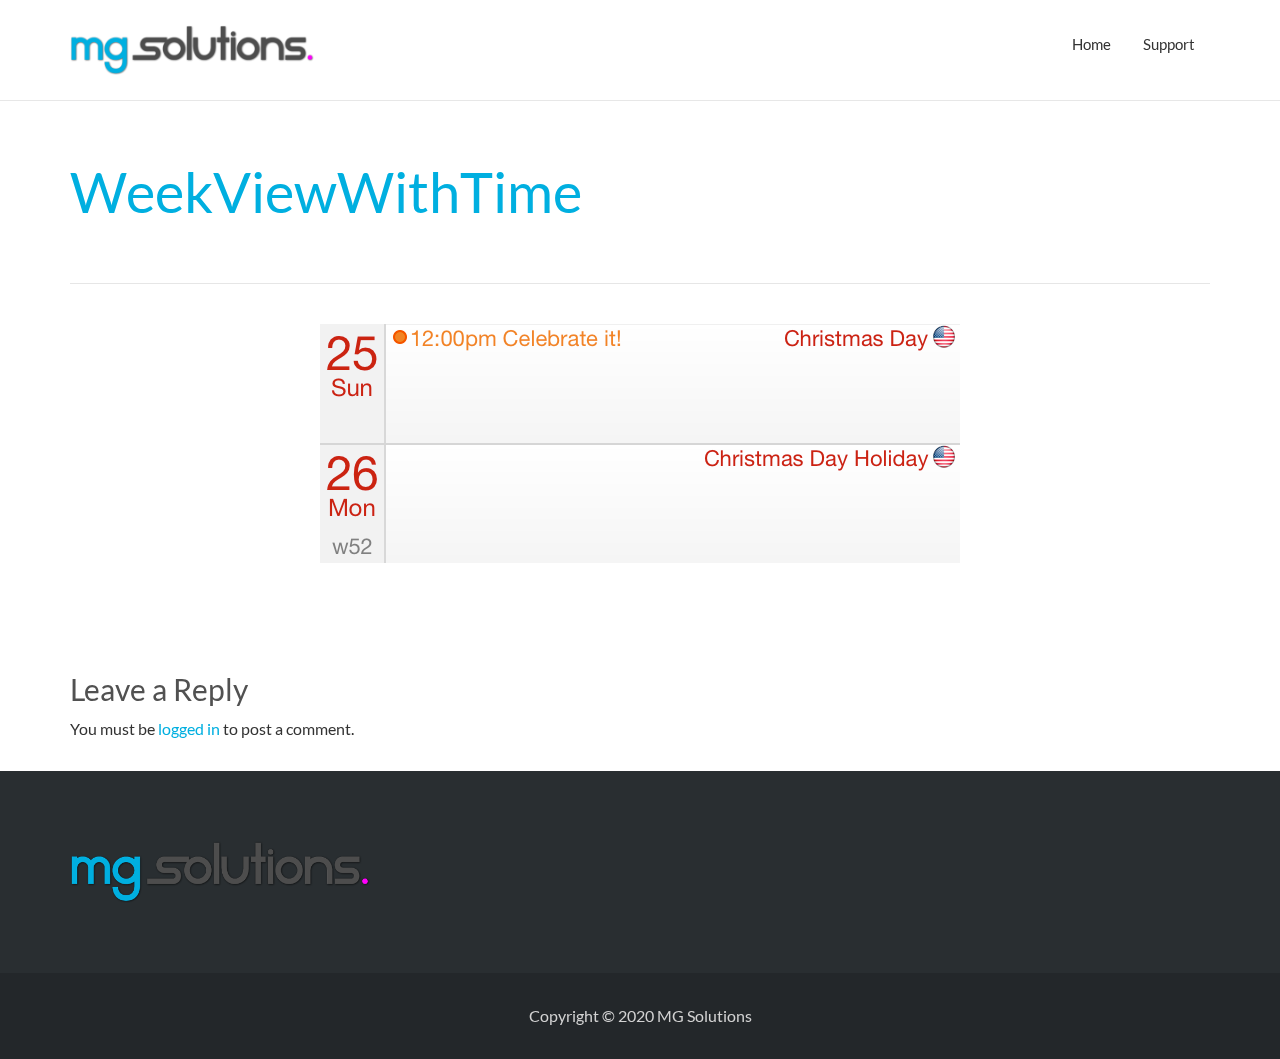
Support (1169, 44)
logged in (189, 728)
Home (1091, 44)
